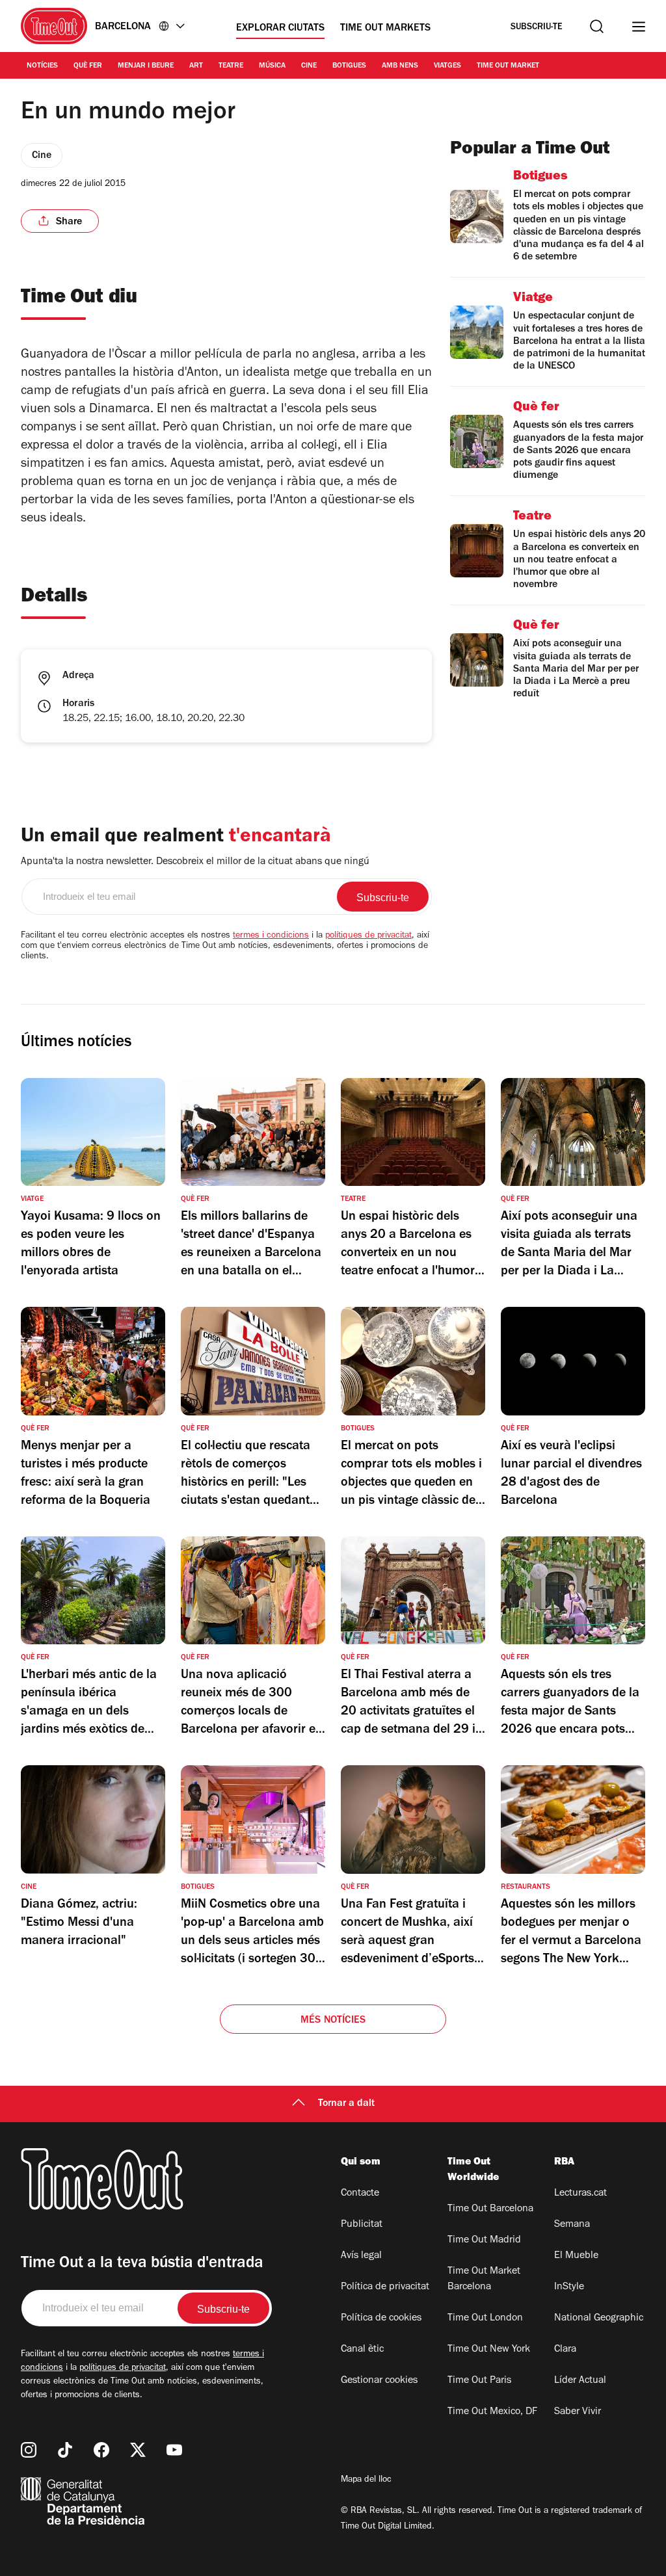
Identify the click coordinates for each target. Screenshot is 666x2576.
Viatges (447, 66)
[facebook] (101, 2450)
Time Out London (485, 2319)
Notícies (42, 66)
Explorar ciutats (280, 29)
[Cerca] (597, 26)
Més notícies (333, 2021)
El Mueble (576, 2256)
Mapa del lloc (366, 2480)
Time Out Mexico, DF (492, 2412)
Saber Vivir (578, 2412)
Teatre (231, 66)
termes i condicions (271, 936)
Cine (309, 66)
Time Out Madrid (484, 2241)
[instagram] (29, 2450)
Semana (572, 2225)
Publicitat (362, 2225)
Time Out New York (489, 2350)
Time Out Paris (479, 2381)
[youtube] (174, 2450)
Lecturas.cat (580, 2194)
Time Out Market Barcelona (484, 2280)
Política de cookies (381, 2319)
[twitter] (138, 2450)
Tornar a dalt (346, 2104)
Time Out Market (508, 66)
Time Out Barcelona (490, 2209)
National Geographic (599, 2319)
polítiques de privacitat (368, 936)
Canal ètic (362, 2350)
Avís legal (361, 2256)
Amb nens (400, 66)
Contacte (360, 2194)
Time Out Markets (385, 29)
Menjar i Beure (146, 66)
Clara (565, 2350)
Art (196, 66)
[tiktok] (65, 2450)
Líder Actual (580, 2381)
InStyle (569, 2287)
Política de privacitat (385, 2287)
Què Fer (88, 66)
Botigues (349, 66)
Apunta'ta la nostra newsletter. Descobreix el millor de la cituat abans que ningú (195, 862)
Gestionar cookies (379, 2381)
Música (272, 66)
